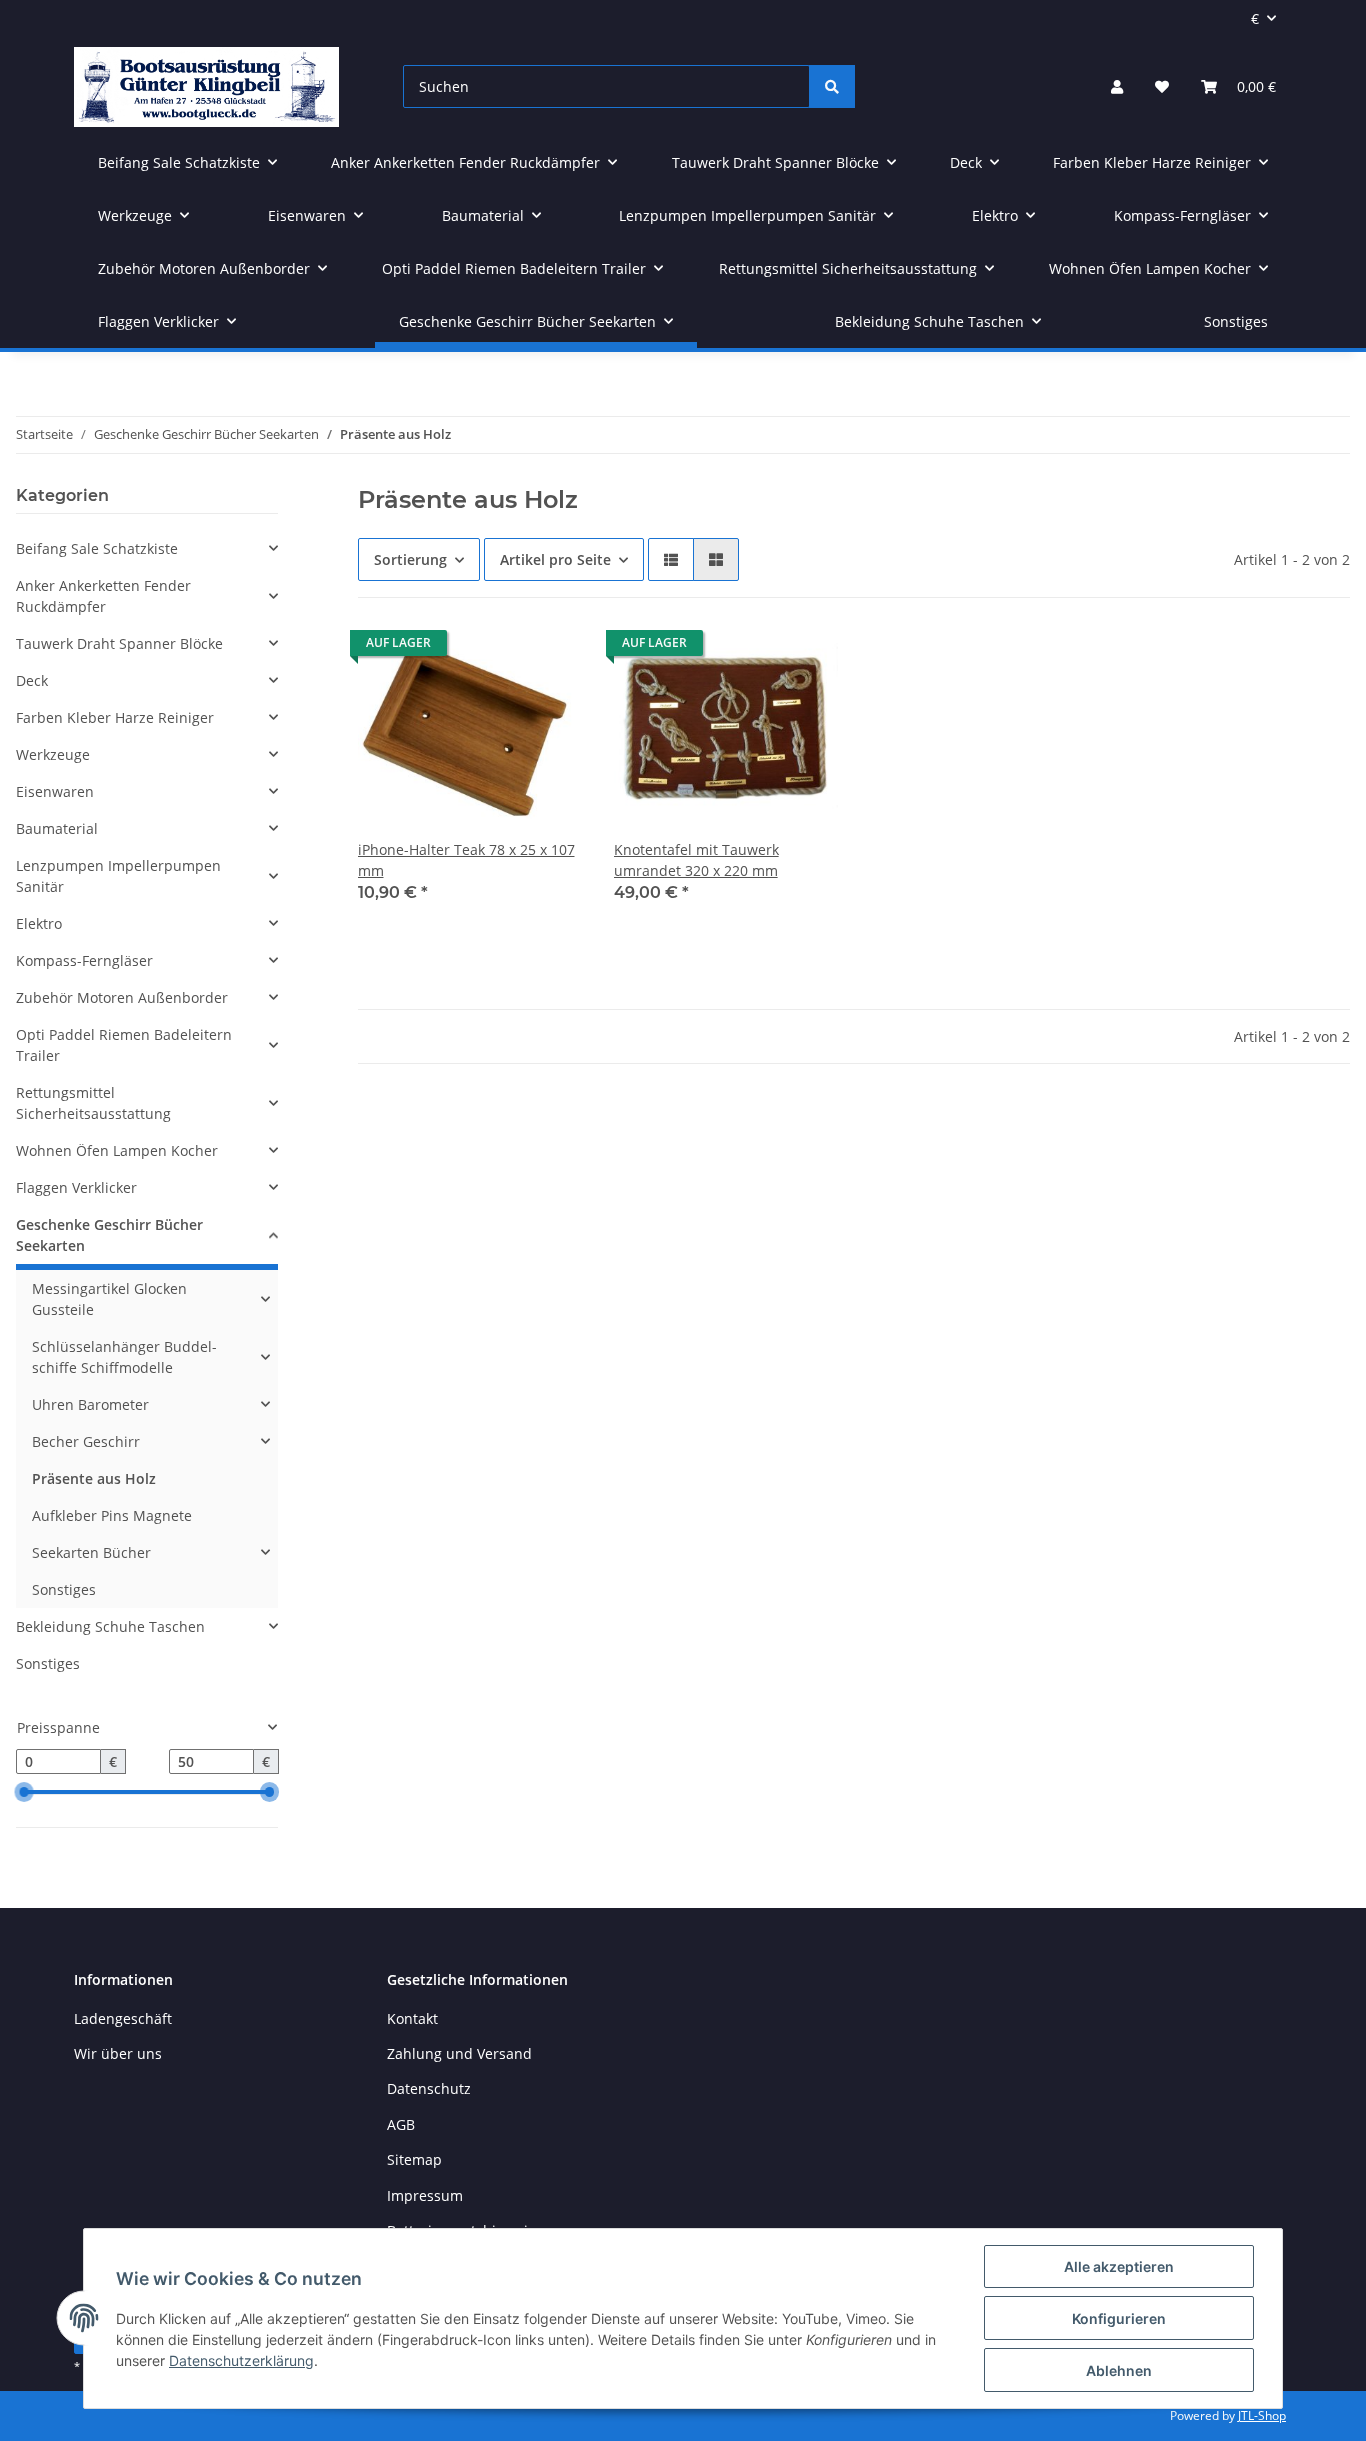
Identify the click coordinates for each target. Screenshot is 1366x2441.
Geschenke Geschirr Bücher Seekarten (109, 1235)
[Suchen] (832, 86)
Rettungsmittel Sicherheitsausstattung (93, 1103)
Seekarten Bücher (91, 1552)
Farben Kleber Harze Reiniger (115, 717)
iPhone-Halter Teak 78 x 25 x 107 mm (466, 860)
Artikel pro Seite (555, 559)
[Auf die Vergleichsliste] (496, 648)
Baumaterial (57, 828)
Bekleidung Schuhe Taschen (110, 1626)
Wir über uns (118, 2053)
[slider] (24, 1793)
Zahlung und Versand (459, 2053)
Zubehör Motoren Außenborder (122, 997)
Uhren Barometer (90, 1404)
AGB (401, 2124)
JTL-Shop (1262, 2415)
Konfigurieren (1119, 2318)
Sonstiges (64, 1589)
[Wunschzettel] (1162, 86)
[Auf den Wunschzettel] (548, 648)
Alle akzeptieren (1119, 2266)
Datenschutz (429, 2088)
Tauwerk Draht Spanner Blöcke (119, 643)
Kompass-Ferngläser (84, 960)
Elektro (39, 923)
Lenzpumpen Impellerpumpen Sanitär (118, 876)
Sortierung (410, 559)
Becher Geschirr (86, 1441)
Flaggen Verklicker (76, 1187)
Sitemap (414, 2159)
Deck (32, 680)
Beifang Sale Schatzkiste (97, 548)
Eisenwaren (55, 791)
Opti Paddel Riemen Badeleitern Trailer (124, 1045)
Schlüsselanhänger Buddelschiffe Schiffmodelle (124, 1357)
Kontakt (412, 2018)
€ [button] (1255, 18)
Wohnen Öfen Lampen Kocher (117, 1150)
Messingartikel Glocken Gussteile (109, 1299)
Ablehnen (1119, 2370)
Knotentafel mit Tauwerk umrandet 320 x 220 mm (696, 860)
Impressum (425, 2195)
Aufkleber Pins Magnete (112, 1515)
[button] (1117, 86)
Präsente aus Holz (94, 1478)
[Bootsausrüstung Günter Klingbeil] (206, 86)
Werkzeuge (53, 754)
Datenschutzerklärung (241, 2360)
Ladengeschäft (123, 2018)
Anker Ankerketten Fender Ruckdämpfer (103, 596)
